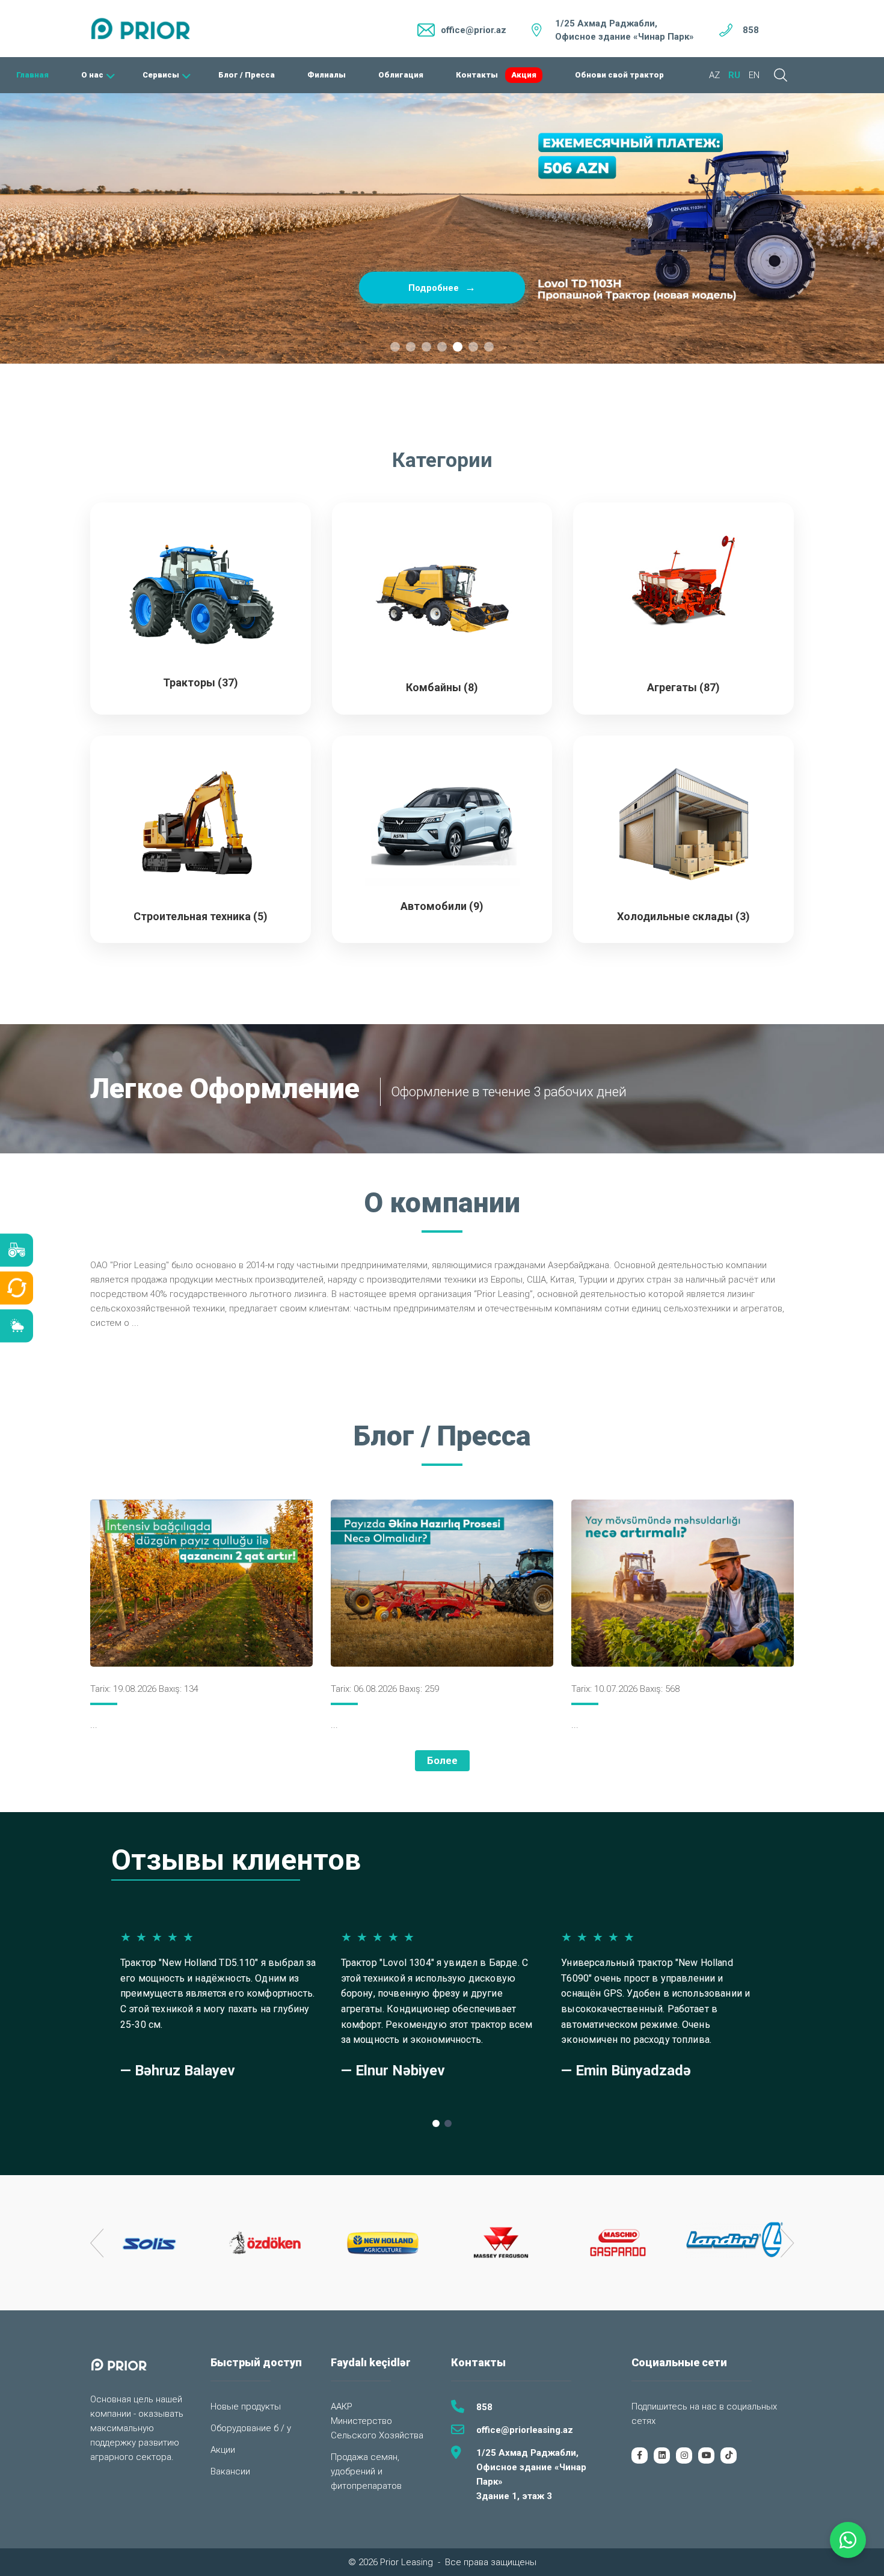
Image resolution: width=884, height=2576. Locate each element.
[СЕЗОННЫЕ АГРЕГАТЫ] (17, 1326)
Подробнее (442, 287)
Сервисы (161, 75)
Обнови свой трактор (619, 75)
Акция (524, 75)
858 (751, 30)
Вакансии (230, 2471)
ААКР (342, 2407)
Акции (223, 2450)
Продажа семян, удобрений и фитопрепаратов (366, 2471)
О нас (92, 75)
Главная (32, 75)
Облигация (401, 75)
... (135, 1323)
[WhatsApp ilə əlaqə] (848, 2540)
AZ (714, 75)
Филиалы (327, 75)
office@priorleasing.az (525, 2430)
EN (754, 75)
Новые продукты (246, 2407)
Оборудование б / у (251, 2428)
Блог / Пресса (247, 75)
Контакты (477, 75)
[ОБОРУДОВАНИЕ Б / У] (17, 1288)
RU (734, 75)
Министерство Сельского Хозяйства (377, 2428)
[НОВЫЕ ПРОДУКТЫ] (17, 1250)
